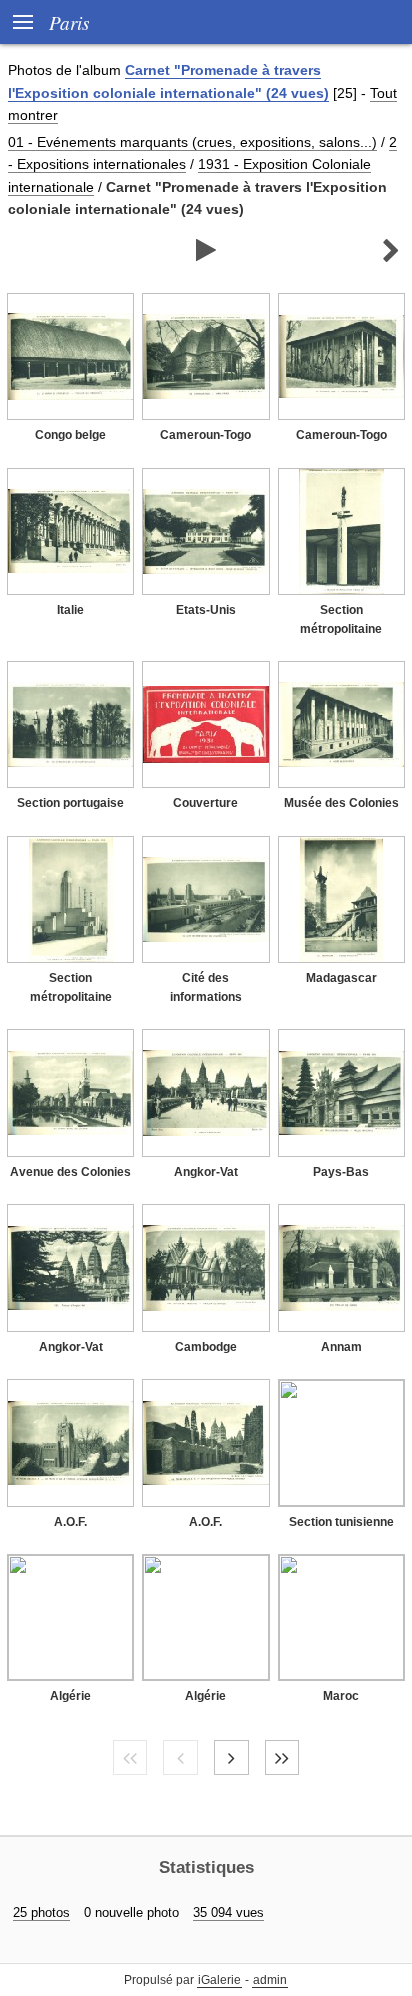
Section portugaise (70, 803)
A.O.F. (70, 1522)
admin (270, 1980)
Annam (341, 1347)
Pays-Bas (341, 1172)
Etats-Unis (206, 610)
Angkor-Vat (206, 1172)
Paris (69, 22)
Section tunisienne (341, 1522)
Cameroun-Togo (205, 435)
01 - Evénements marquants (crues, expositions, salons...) (192, 142)
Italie (70, 610)
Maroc (341, 1696)
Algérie (70, 1696)
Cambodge (206, 1347)
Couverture (205, 803)
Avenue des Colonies (70, 1172)
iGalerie (219, 1980)
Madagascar (341, 978)
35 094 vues (228, 1912)
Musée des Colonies (341, 803)
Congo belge (70, 435)
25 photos (41, 1912)
